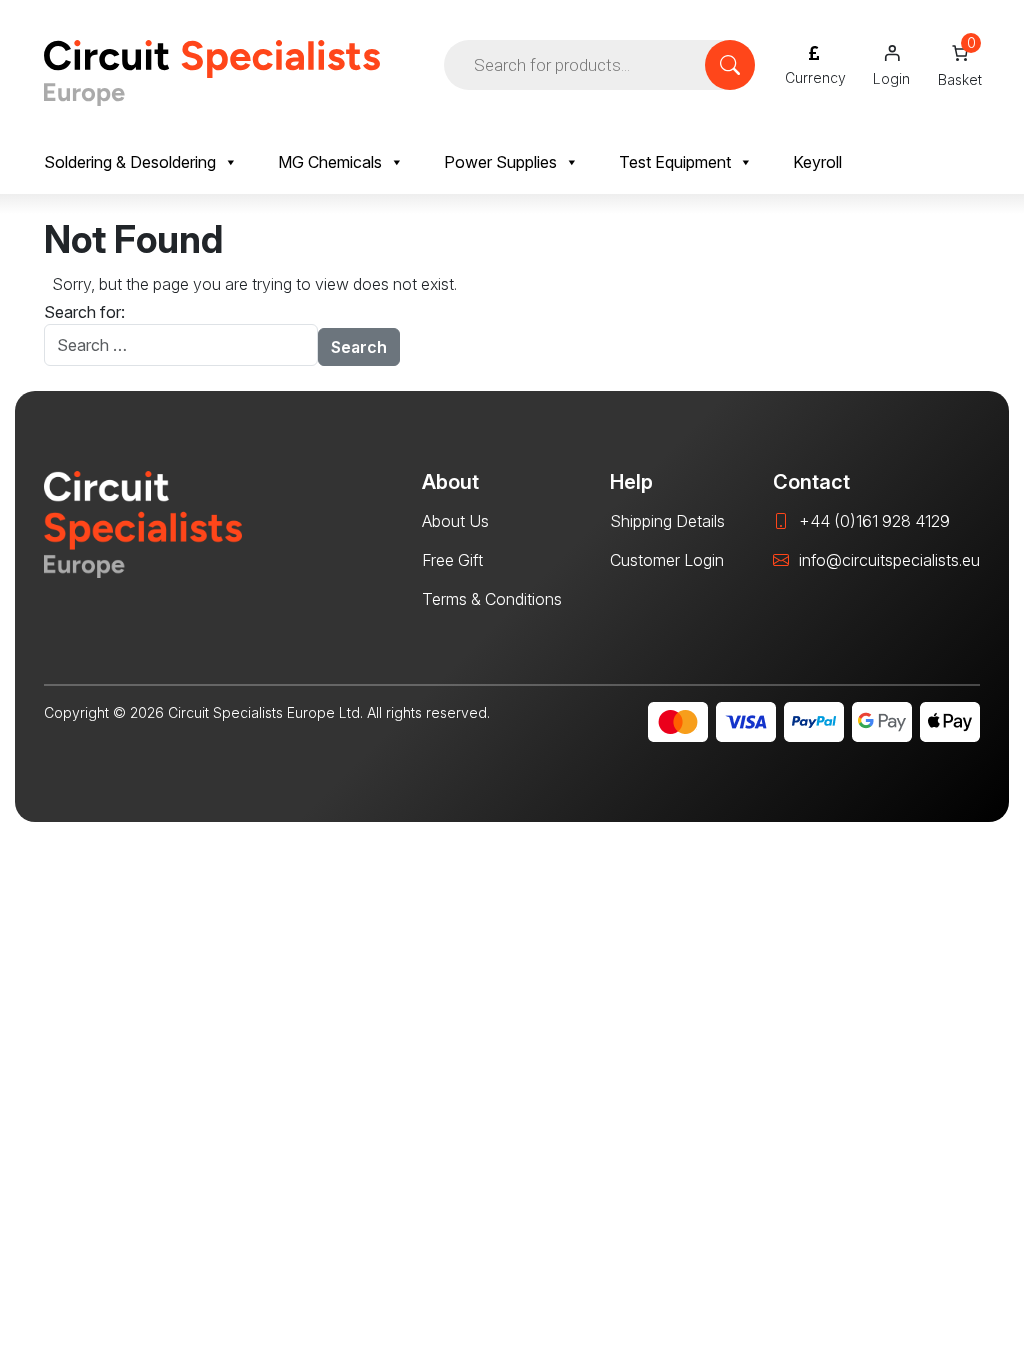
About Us (455, 521)
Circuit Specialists (212, 73)
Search (359, 347)
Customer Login (667, 560)
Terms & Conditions (492, 599)
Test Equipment (675, 162)
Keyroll (817, 162)
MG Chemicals (330, 162)
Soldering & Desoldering (130, 162)
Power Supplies (500, 162)
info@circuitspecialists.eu (889, 560)
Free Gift (452, 560)
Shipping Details (667, 521)
